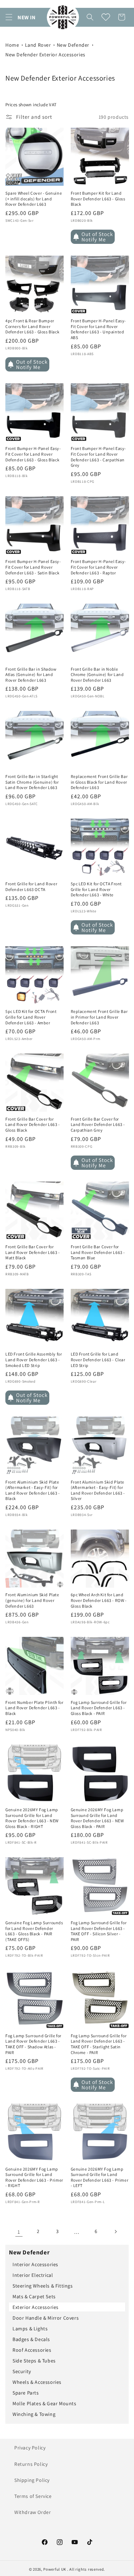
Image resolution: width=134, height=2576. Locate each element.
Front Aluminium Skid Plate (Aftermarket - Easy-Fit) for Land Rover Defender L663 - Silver (98, 1490)
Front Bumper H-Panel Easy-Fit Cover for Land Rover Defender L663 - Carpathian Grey (99, 457)
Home (12, 45)
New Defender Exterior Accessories (45, 55)
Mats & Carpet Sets (34, 2296)
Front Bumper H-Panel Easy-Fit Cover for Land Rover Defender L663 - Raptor (99, 567)
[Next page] (115, 2232)
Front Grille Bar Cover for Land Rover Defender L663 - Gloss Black (33, 1125)
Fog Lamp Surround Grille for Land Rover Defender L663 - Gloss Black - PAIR (99, 1708)
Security (22, 2371)
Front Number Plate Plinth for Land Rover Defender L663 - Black (34, 1708)
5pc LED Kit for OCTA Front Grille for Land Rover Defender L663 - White (96, 889)
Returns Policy (31, 2464)
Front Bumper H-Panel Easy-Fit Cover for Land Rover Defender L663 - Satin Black (33, 567)
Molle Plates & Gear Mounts (44, 2403)
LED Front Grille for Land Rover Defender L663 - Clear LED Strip (98, 1359)
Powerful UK (55, 2569)
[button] (9, 17)
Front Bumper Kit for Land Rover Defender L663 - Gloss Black (98, 199)
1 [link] (19, 2232)
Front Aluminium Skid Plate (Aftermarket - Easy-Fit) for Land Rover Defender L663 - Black (33, 1490)
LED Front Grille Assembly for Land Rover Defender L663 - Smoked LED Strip (34, 1359)
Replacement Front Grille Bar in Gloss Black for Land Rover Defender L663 (99, 782)
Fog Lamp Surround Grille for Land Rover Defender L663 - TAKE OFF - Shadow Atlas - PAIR (33, 2044)
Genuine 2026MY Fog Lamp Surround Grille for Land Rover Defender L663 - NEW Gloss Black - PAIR (97, 1818)
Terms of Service (33, 2496)
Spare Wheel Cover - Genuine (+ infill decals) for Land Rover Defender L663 (34, 199)
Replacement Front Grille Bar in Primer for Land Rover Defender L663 (99, 1017)
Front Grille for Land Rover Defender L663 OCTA (31, 887)
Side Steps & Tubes (34, 2361)
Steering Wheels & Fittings (43, 2286)
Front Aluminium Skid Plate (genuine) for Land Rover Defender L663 (32, 1600)
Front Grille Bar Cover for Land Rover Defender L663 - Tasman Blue (98, 1252)
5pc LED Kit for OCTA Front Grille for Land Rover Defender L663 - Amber (31, 1017)
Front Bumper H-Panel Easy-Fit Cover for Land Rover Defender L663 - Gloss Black (33, 454)
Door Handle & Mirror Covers (46, 2318)
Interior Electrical (33, 2275)
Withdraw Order (33, 2512)
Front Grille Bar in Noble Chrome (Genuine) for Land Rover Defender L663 (97, 675)
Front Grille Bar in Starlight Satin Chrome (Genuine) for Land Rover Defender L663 (32, 782)
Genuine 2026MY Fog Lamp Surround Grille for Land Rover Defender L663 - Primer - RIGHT (34, 2177)
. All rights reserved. (86, 2569)
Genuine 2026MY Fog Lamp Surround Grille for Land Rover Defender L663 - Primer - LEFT (100, 2177)
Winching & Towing (34, 2414)
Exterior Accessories (36, 2307)
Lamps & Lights (30, 2329)
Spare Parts (26, 2393)
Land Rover (38, 45)
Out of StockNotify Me (97, 237)
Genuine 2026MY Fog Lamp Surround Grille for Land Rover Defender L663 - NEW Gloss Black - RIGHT (32, 1818)
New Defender (73, 45)
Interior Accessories (35, 2264)
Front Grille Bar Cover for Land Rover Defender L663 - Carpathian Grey (98, 1125)
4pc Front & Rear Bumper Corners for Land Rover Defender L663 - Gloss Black (32, 326)
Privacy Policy (30, 2448)
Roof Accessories (32, 2350)
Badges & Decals (31, 2339)
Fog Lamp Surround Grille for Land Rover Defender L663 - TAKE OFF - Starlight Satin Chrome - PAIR (99, 2044)
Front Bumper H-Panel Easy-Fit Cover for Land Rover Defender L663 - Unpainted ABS (99, 329)
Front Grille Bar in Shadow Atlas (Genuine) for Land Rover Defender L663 (31, 675)
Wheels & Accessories (37, 2382)
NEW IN (27, 17)
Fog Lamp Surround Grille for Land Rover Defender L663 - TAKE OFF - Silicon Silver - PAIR (99, 1931)
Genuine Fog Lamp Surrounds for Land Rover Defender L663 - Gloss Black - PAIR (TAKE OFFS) (34, 1931)
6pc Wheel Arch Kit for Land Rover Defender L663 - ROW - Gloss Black (99, 1600)
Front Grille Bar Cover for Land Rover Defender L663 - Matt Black (33, 1252)
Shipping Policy (32, 2480)
